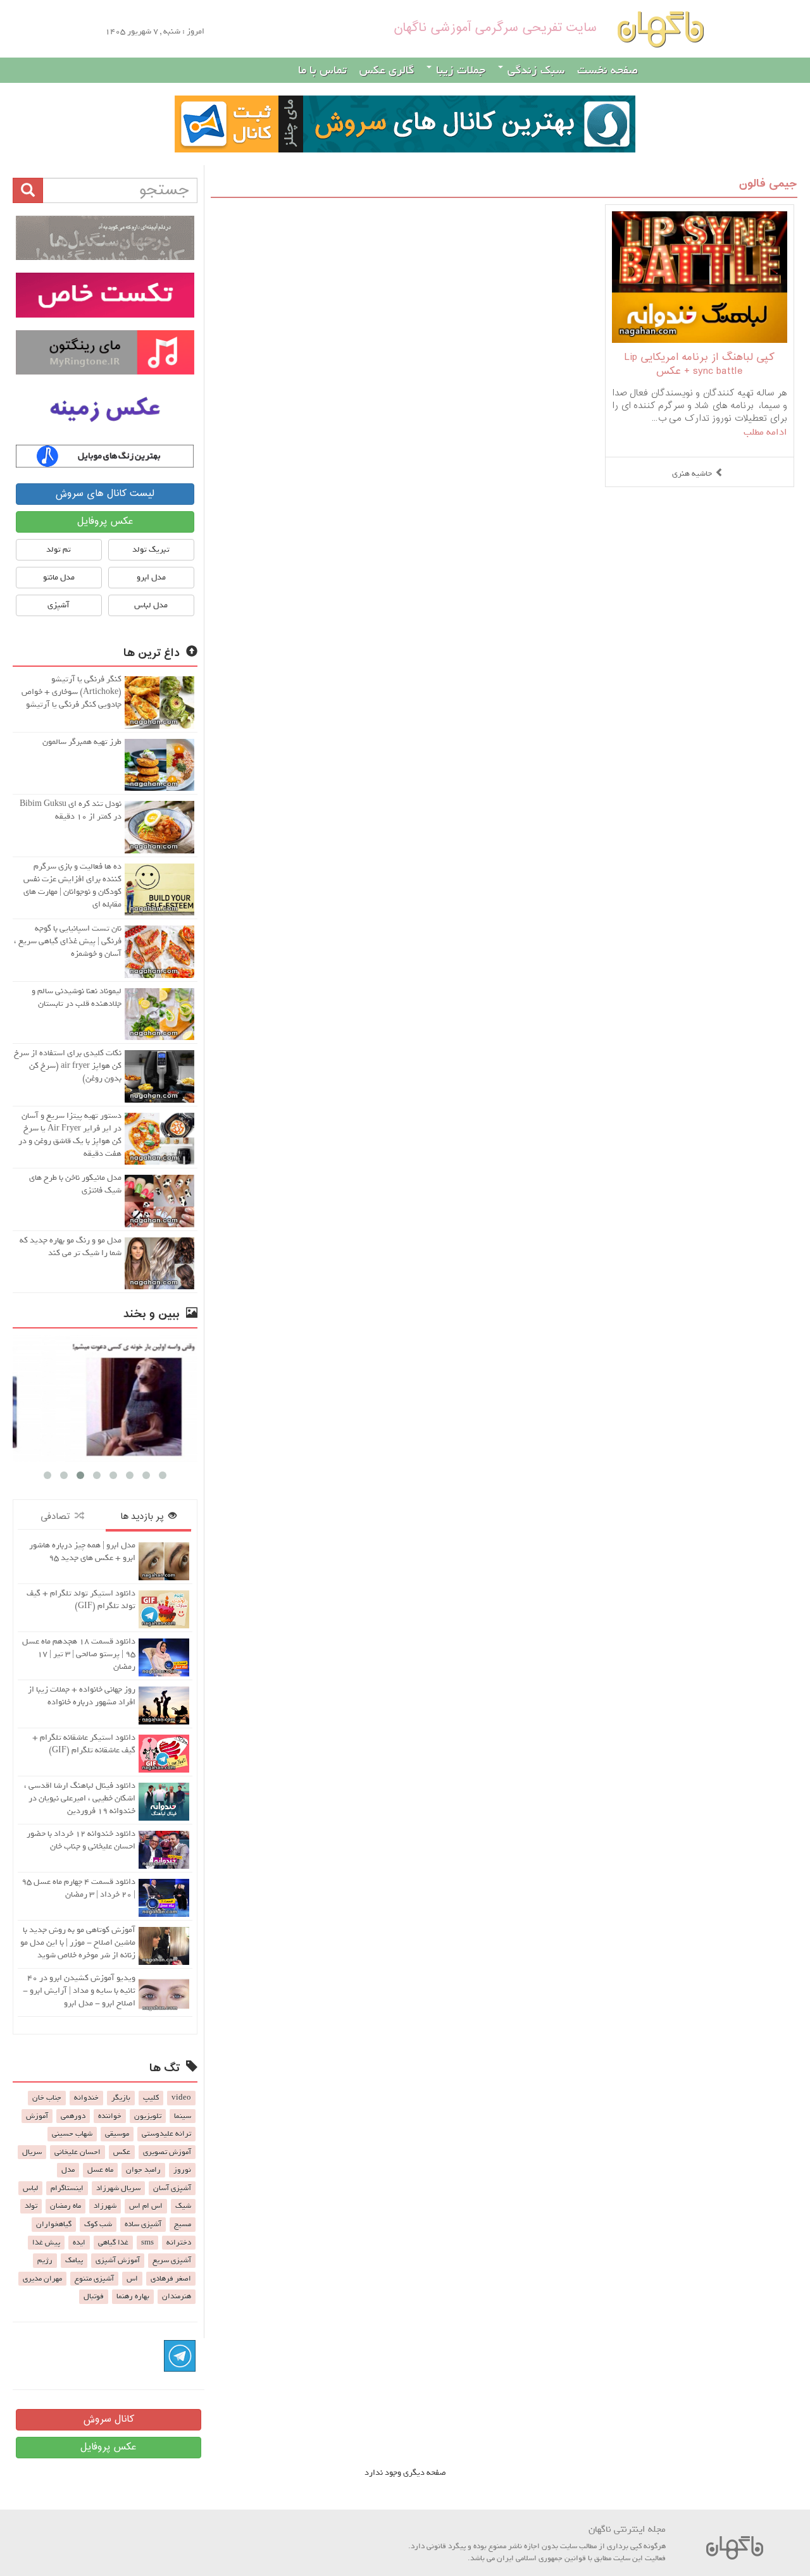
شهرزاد (105, 2206)
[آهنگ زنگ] (105, 456)
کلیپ (151, 2098)
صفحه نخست (607, 70)
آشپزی (59, 605)
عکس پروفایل (105, 522)
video (181, 2098)
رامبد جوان (143, 2170)
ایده (79, 2243)
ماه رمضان (65, 2206)
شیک (183, 2206)
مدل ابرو (151, 577)
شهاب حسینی (72, 2134)
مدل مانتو (59, 577)
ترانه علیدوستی (166, 2134)
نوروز (182, 2170)
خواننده (110, 2116)
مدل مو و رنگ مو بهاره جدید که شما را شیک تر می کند (71, 1247)
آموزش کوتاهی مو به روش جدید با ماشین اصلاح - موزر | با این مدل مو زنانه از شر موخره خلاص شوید (78, 1942)
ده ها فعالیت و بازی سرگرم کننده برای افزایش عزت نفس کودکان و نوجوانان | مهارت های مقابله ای (72, 885)
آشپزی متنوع (94, 2279)
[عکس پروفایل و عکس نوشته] (105, 238)
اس (132, 2279)
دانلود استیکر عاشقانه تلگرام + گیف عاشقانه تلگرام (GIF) (84, 1744)
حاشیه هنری (692, 474)
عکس (122, 2152)
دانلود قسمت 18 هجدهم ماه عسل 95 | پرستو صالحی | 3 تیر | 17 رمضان (79, 1654)
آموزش (37, 2116)
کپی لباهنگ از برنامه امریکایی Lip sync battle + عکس (700, 365)
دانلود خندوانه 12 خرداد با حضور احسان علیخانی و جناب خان (81, 1840)
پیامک (74, 2260)
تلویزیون (148, 2116)
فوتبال (94, 2296)
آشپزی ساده (143, 2224)
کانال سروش (109, 2419)
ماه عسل (100, 2170)
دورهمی (73, 2116)
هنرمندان (177, 2296)
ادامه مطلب (765, 432)
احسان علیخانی (78, 2152)
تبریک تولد (151, 549)
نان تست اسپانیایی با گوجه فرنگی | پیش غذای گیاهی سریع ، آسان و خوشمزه (68, 941)
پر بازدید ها (144, 1517)
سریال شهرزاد (118, 2188)
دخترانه (179, 2243)
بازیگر (121, 2098)
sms (147, 2243)
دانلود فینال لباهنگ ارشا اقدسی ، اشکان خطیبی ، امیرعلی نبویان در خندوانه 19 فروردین (80, 1798)
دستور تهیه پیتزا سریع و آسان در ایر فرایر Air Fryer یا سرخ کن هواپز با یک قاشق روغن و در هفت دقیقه (70, 1135)
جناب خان (47, 2098)
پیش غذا (46, 2243)
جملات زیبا (459, 70)
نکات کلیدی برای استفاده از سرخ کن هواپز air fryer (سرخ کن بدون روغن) (68, 1066)
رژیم (45, 2260)
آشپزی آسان (172, 2188)
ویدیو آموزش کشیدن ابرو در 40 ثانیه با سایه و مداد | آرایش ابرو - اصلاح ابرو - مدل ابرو (79, 1991)
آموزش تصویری (167, 2152)
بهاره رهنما (133, 2296)
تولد (31, 2206)
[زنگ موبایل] (105, 352)
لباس (30, 2188)
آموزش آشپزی (118, 2260)
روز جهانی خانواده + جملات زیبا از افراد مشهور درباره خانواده (82, 1696)
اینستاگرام (67, 2188)
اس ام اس (146, 2206)
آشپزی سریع (172, 2260)
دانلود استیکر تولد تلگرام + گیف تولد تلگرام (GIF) (81, 1600)
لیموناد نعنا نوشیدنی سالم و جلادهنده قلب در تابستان (77, 997)
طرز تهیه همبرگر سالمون (82, 742)
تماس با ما (322, 70)
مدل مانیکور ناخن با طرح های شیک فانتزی (75, 1184)
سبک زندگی (534, 70)
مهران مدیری (42, 2279)
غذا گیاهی (113, 2243)
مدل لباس (151, 605)
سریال (32, 2152)
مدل (68, 2170)
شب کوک (98, 2224)
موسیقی (117, 2134)
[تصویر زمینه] (105, 409)
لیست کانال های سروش (105, 494)
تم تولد (59, 549)
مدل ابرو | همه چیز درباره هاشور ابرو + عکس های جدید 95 (82, 1551)
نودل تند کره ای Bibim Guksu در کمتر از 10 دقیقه (71, 810)
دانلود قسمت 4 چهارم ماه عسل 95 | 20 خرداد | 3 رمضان (78, 1888)
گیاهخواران (54, 2224)
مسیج (183, 2224)
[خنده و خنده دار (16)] (105, 1398)
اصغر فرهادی (171, 2279)
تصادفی (58, 1517)
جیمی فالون (768, 184)
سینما (183, 2116)
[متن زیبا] (105, 295)
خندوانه (86, 2098)
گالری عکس (387, 70)
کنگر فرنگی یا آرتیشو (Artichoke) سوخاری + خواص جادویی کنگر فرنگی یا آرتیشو (72, 692)
